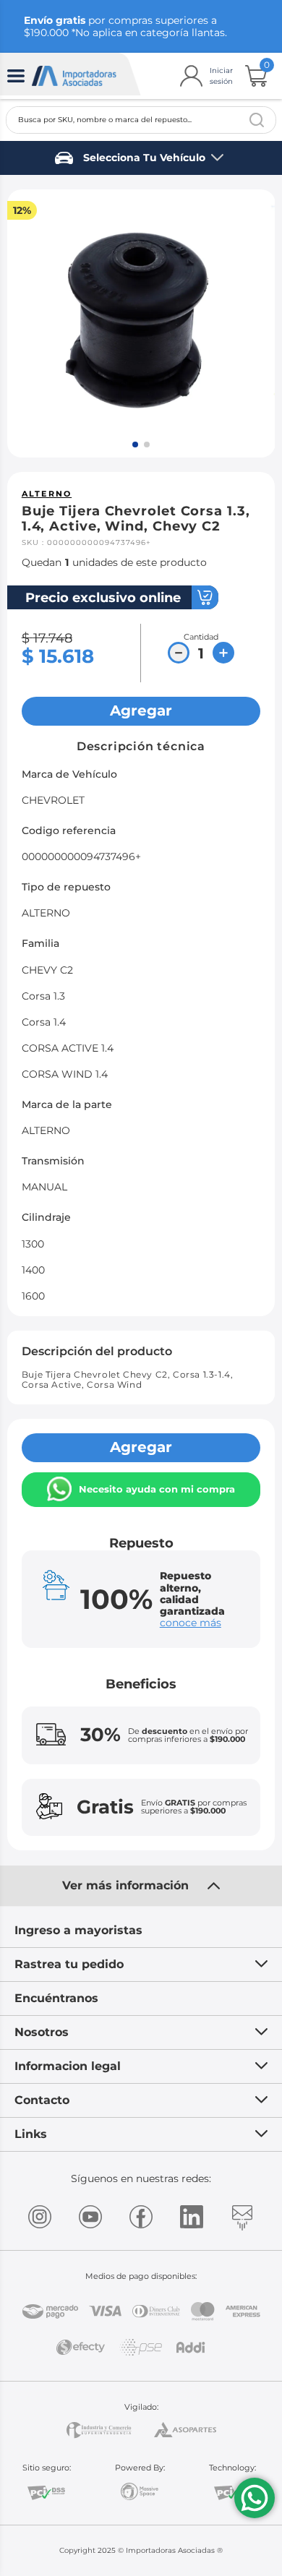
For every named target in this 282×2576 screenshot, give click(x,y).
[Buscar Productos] (257, 120)
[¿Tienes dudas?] (255, 2498)
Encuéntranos (56, 1998)
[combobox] (141, 120)
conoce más (191, 1623)
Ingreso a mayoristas (78, 1930)
